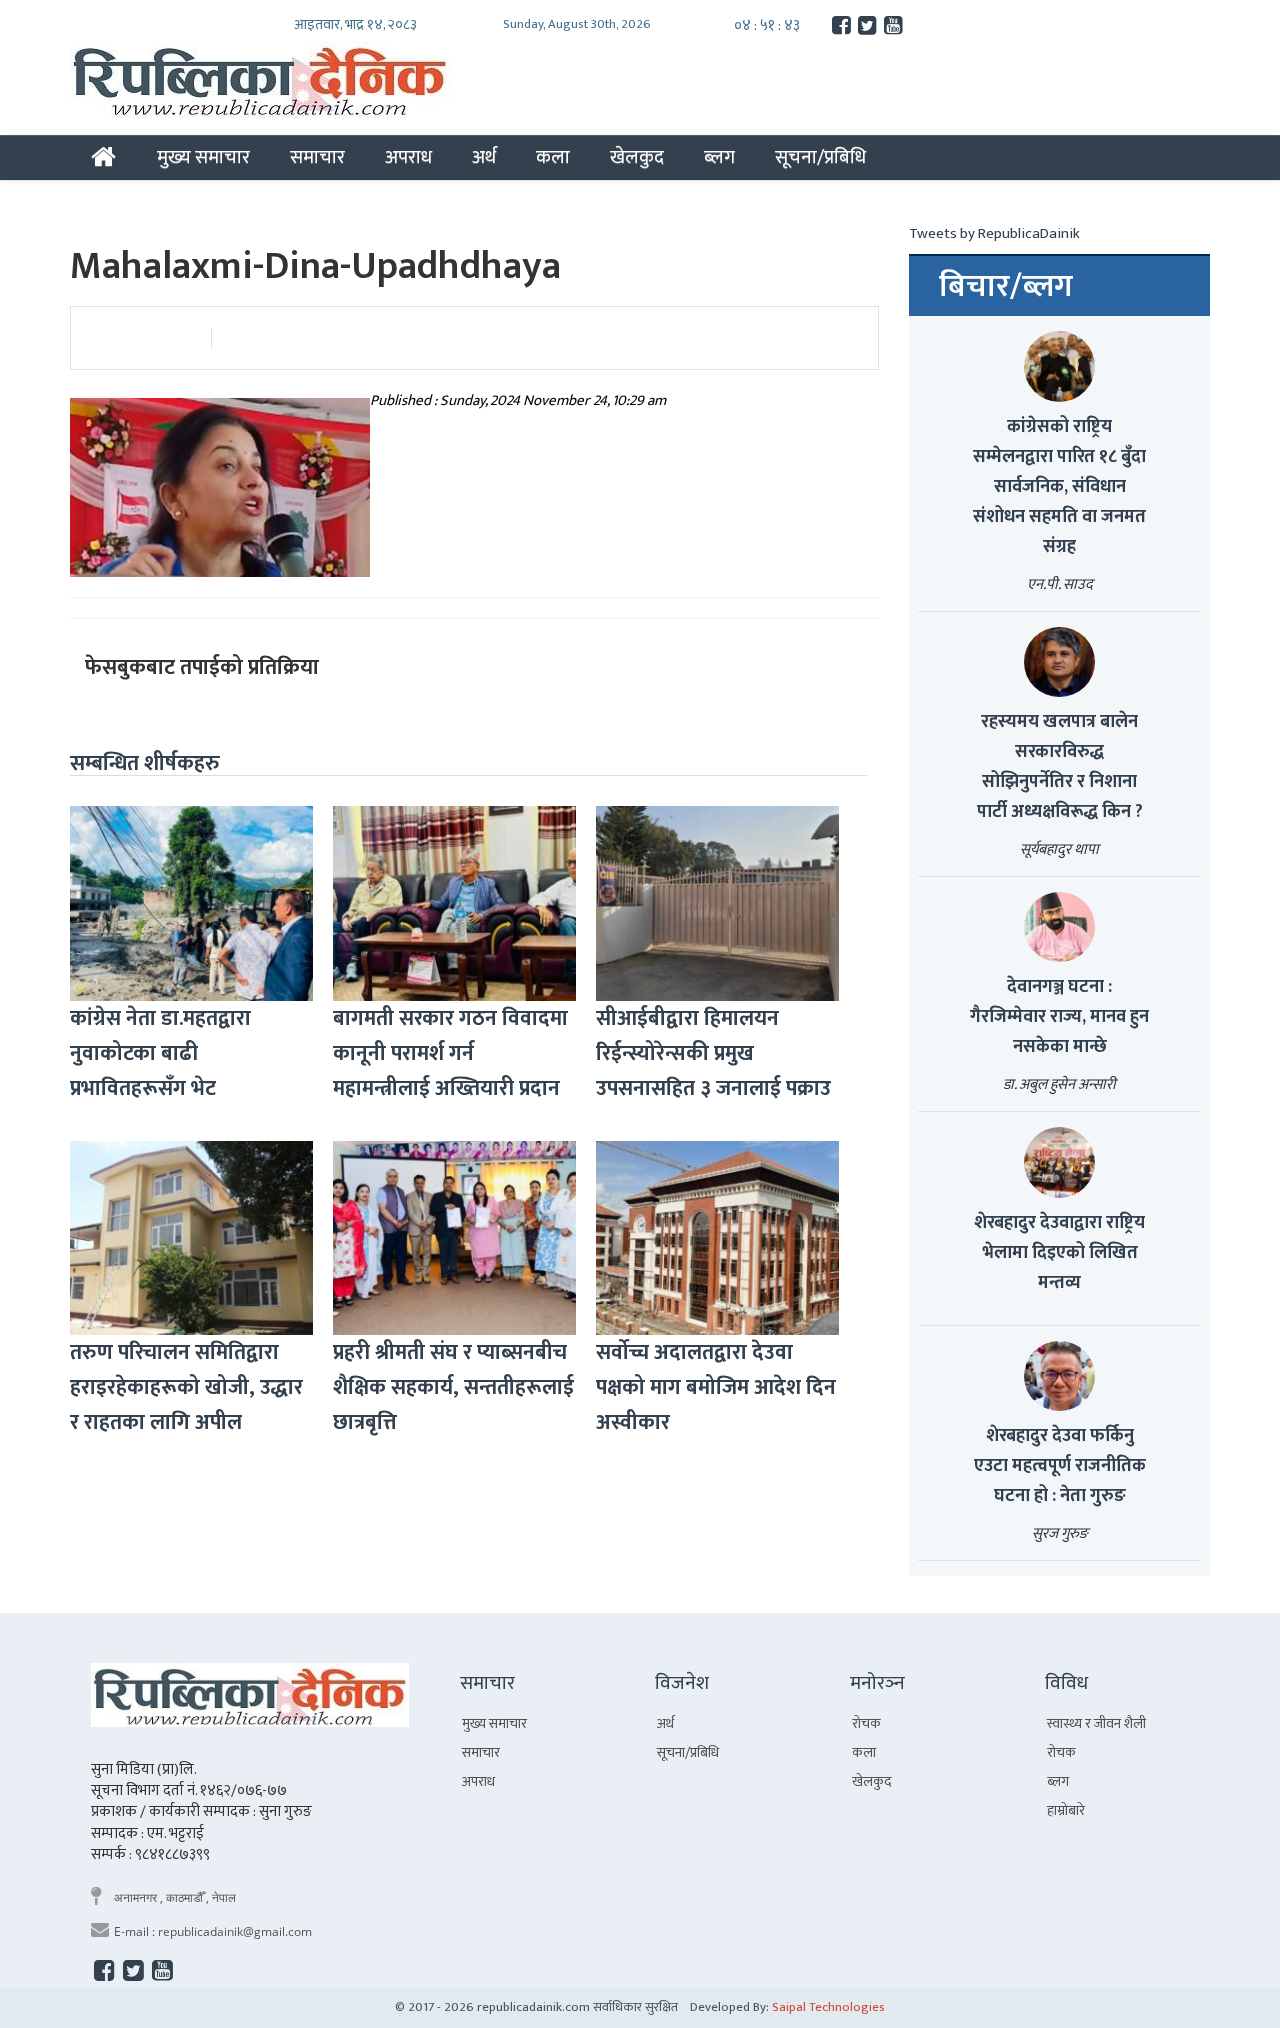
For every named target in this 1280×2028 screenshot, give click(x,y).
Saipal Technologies (828, 2007)
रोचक (866, 1723)
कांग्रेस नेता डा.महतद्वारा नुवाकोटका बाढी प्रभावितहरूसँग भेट (160, 1053)
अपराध (408, 157)
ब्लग (719, 157)
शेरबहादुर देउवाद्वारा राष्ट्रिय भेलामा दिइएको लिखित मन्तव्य (1059, 1253)
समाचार (317, 157)
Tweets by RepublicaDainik (994, 233)
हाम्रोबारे (1066, 1810)
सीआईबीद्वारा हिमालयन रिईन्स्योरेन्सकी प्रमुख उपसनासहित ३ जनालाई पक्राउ (713, 1053)
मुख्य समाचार (203, 157)
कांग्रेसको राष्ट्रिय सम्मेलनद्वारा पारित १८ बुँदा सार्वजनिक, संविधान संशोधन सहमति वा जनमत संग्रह (1059, 487)
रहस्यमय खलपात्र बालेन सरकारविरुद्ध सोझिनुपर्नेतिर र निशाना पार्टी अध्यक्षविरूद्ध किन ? (1060, 767)
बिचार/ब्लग (1006, 287)
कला (553, 157)
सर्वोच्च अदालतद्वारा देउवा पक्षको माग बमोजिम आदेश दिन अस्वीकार (716, 1387)
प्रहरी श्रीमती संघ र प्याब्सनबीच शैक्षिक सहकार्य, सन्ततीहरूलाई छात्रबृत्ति (453, 1387)
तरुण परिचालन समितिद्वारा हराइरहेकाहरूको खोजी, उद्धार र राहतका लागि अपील (186, 1387)
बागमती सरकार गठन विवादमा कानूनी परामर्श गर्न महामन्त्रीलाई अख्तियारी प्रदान (450, 1053)
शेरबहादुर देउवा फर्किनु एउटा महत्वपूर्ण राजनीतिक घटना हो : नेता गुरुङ (1060, 1466)
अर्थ (484, 157)
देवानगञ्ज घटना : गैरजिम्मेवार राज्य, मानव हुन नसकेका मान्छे (1059, 1017)
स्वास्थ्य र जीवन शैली (1096, 1723)
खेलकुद (637, 157)
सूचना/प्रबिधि (820, 157)
